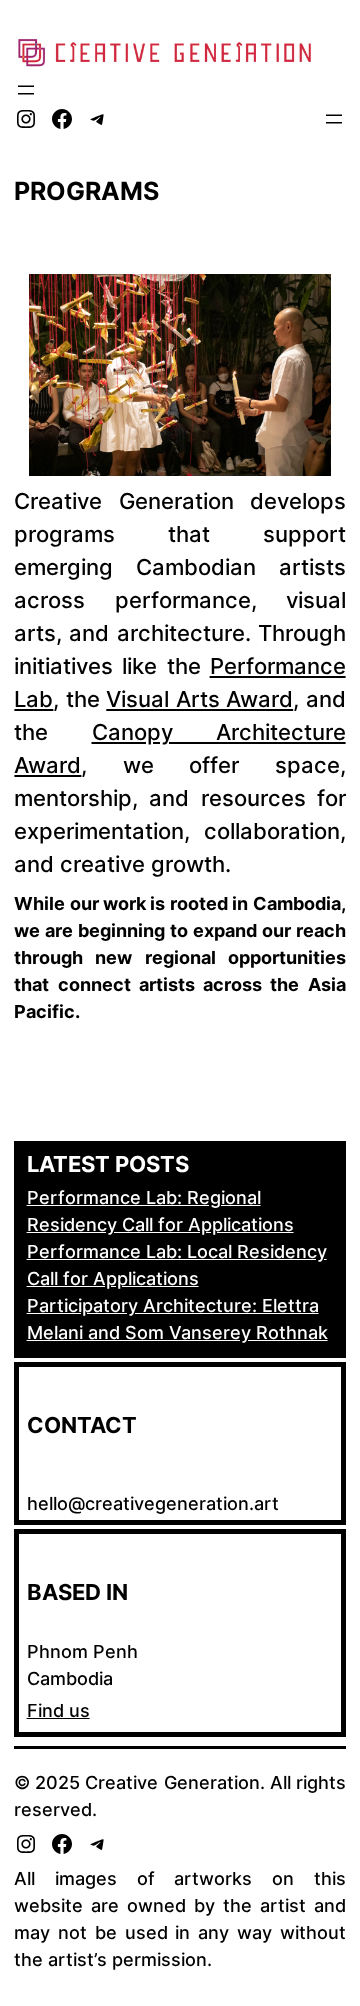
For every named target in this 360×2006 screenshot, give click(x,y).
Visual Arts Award (199, 699)
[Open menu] (26, 90)
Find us (58, 1710)
